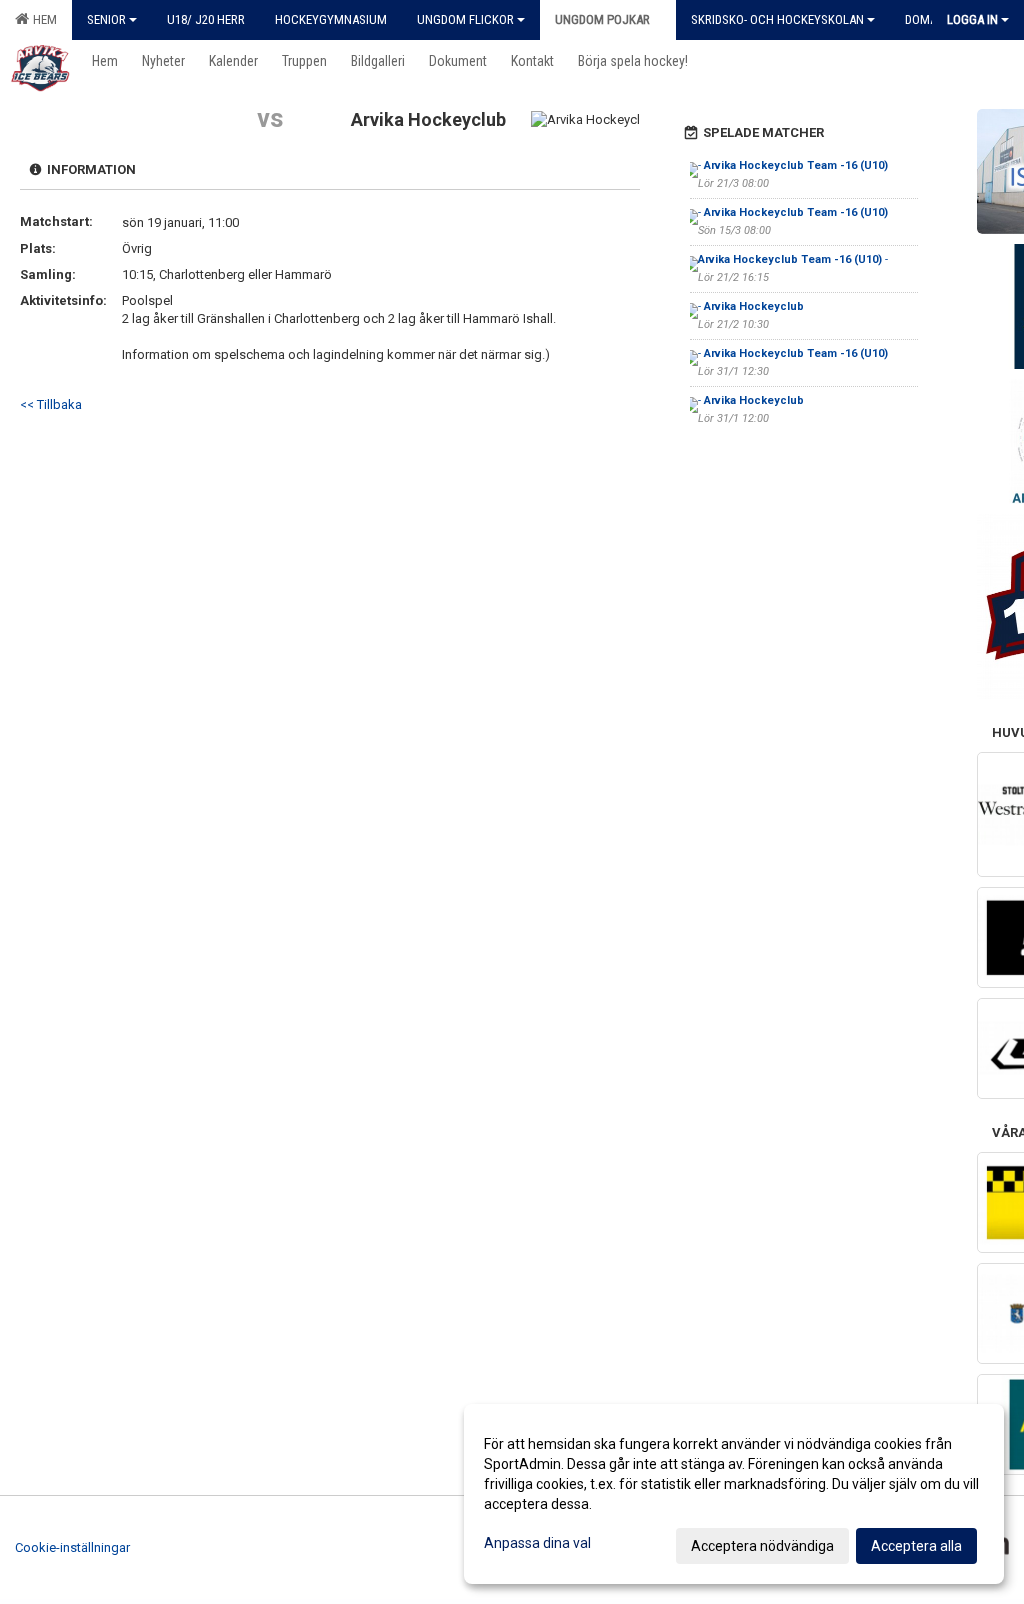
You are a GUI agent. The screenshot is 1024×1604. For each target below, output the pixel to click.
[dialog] (734, 1494)
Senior (106, 19)
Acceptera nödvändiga (762, 1546)
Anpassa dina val (537, 1543)
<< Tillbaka (51, 404)
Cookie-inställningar (72, 1547)
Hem (42, 19)
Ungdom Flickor (465, 19)
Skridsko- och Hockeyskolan (777, 19)
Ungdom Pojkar (602, 19)
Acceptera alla (916, 1546)
